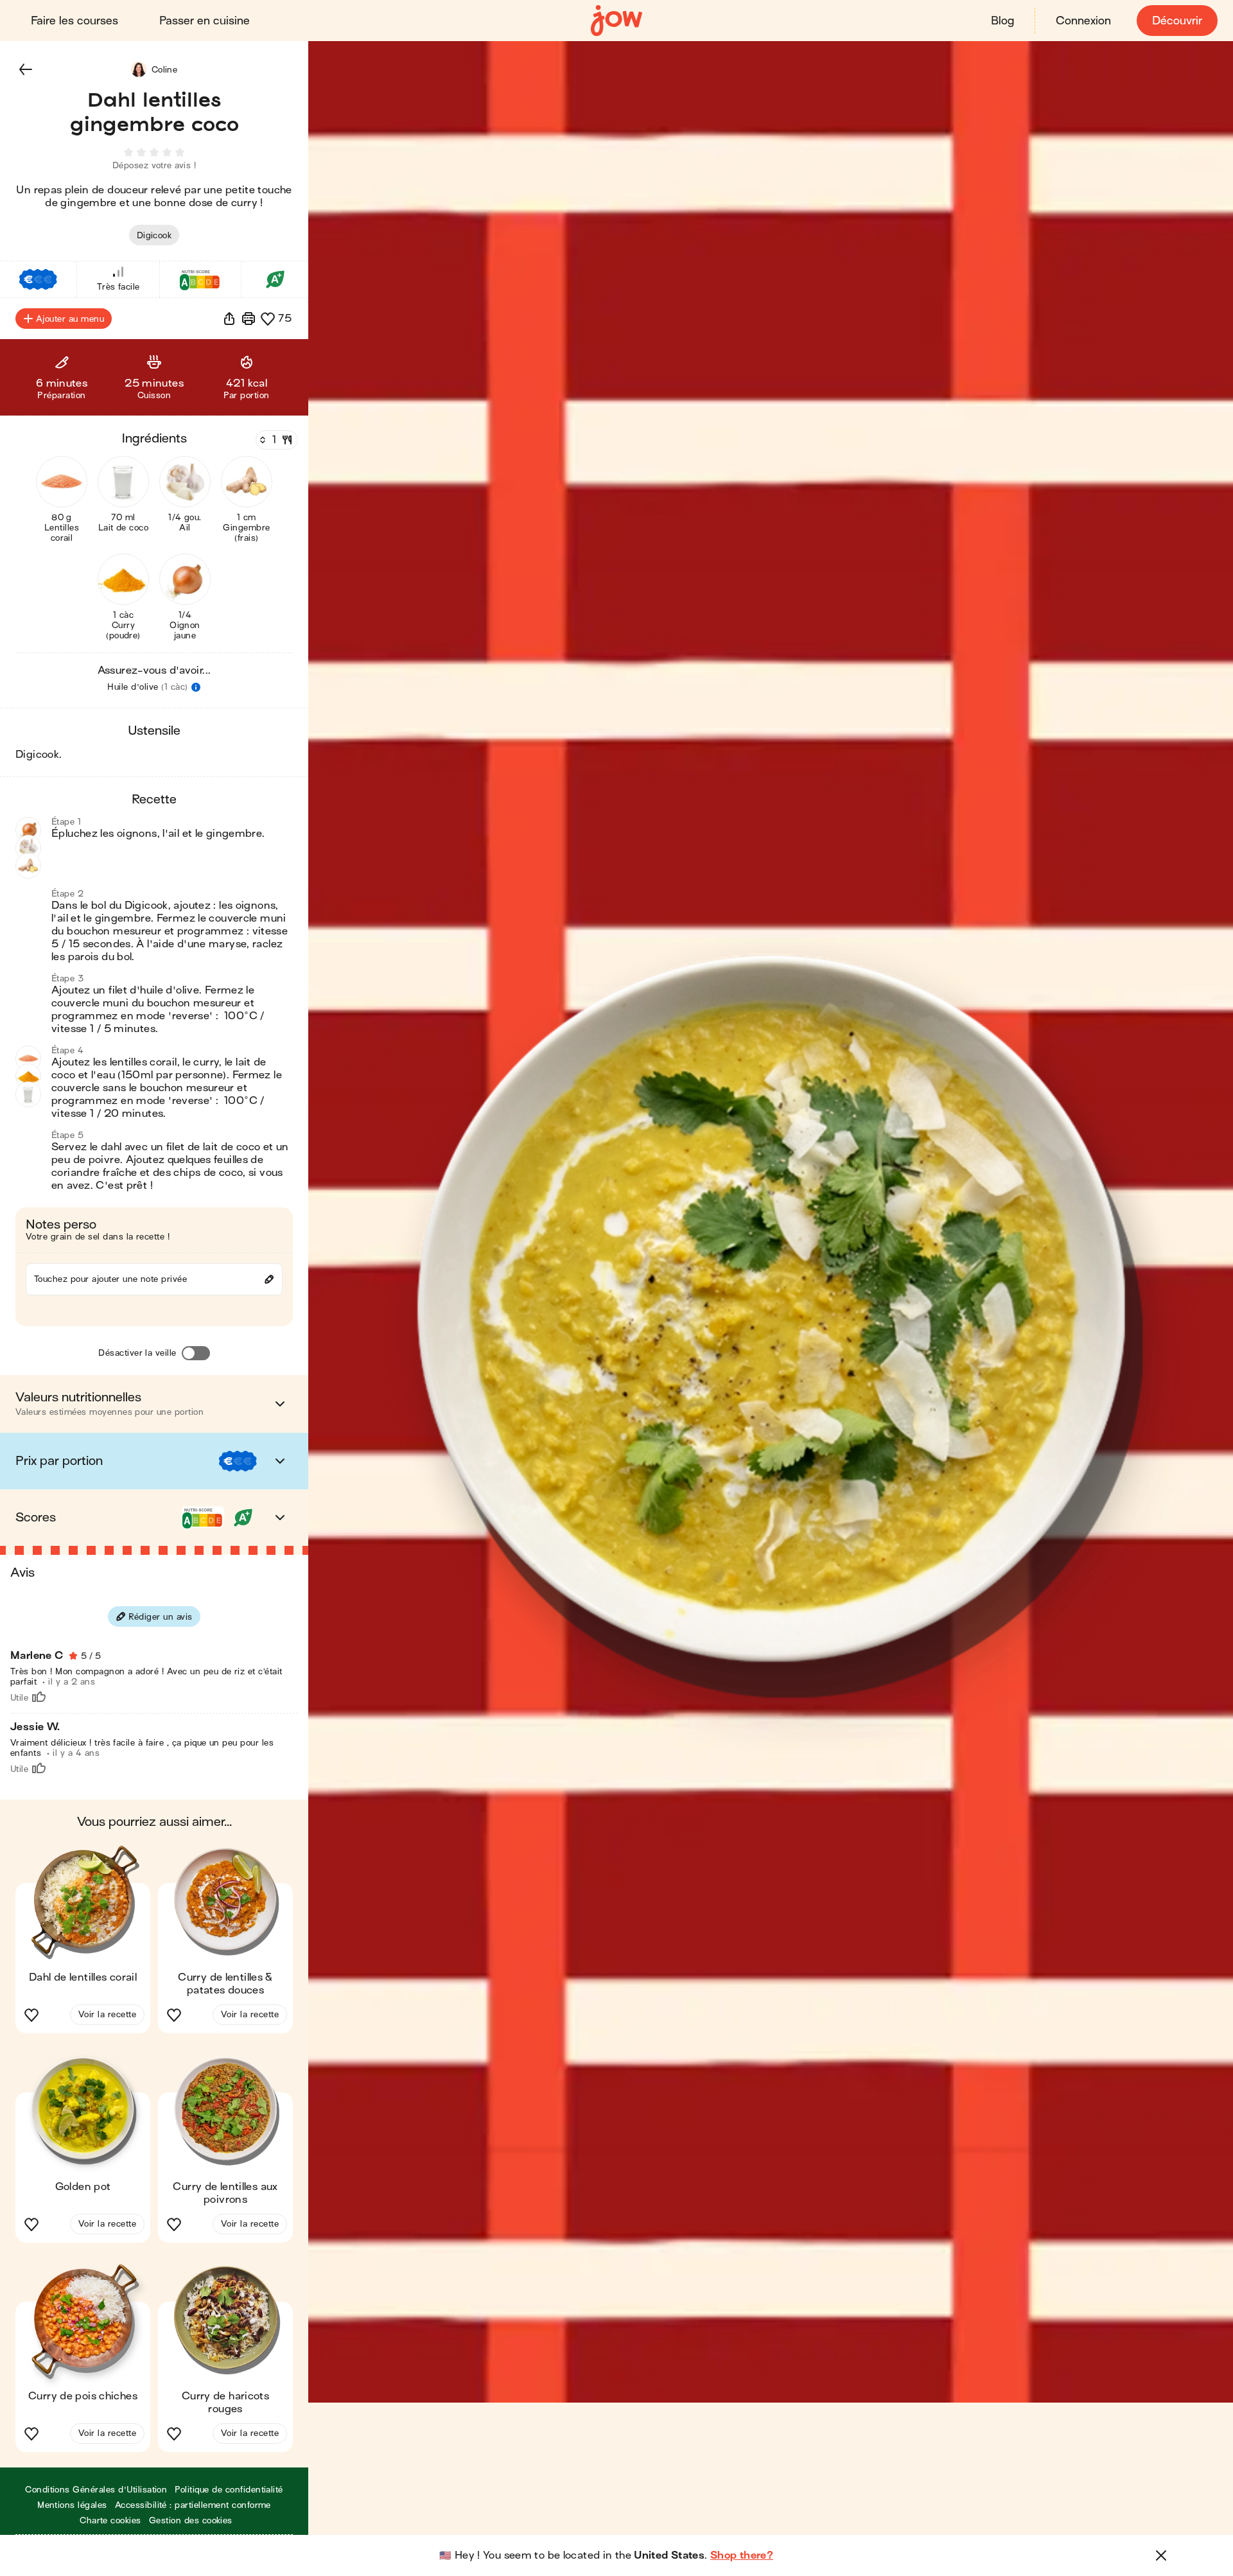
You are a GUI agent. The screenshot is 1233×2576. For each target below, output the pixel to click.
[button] (26, 69)
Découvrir (1177, 21)
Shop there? (742, 2555)
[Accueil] (616, 21)
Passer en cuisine (205, 21)
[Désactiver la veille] (196, 1353)
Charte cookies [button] (110, 2520)
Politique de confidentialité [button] (229, 2490)
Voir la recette (107, 2014)
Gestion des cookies (191, 2520)
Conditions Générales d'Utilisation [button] (96, 2490)
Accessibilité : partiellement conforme (193, 2505)
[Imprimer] (249, 319)
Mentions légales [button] (72, 2505)
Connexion (1083, 21)
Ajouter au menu (70, 319)
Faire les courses (74, 21)
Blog (1002, 21)
